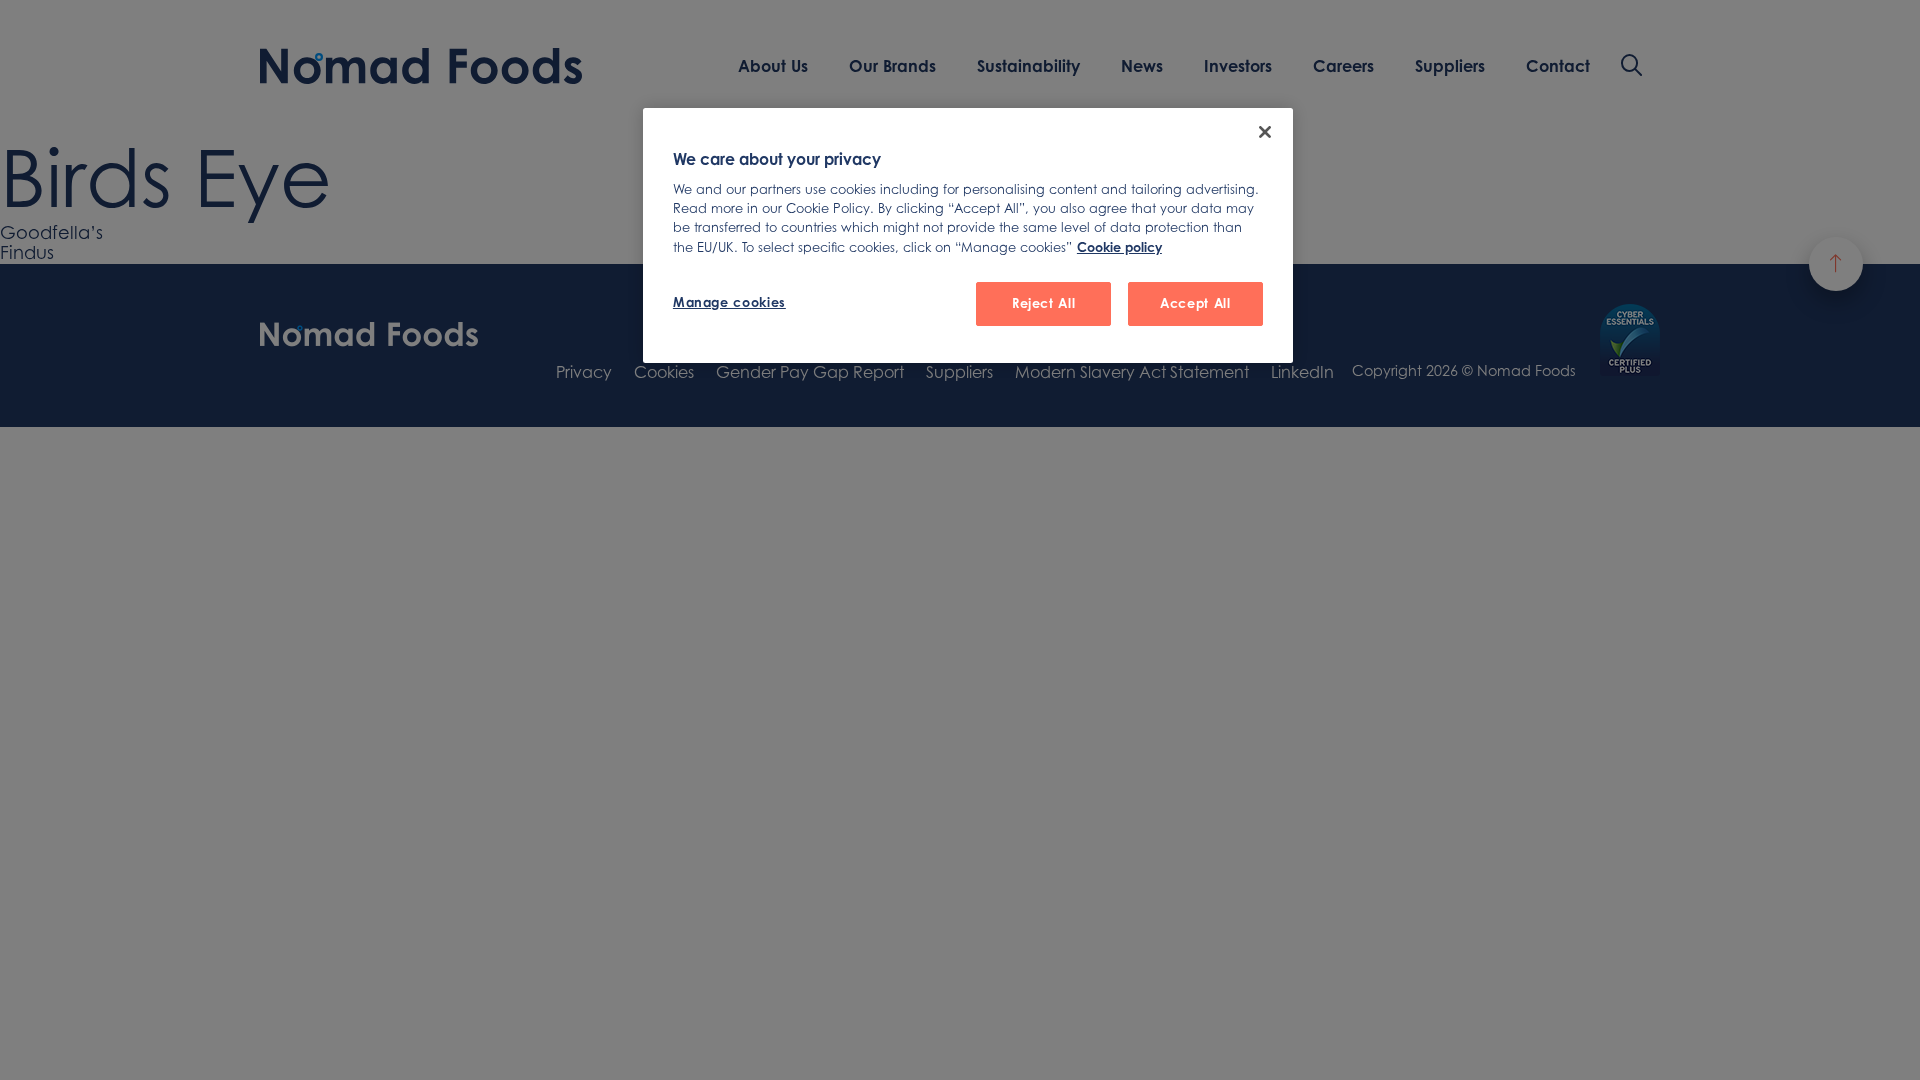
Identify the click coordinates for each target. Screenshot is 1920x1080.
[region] (968, 235)
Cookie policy (1119, 247)
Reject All (1043, 303)
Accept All (1195, 303)
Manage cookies (729, 302)
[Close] (1265, 132)
